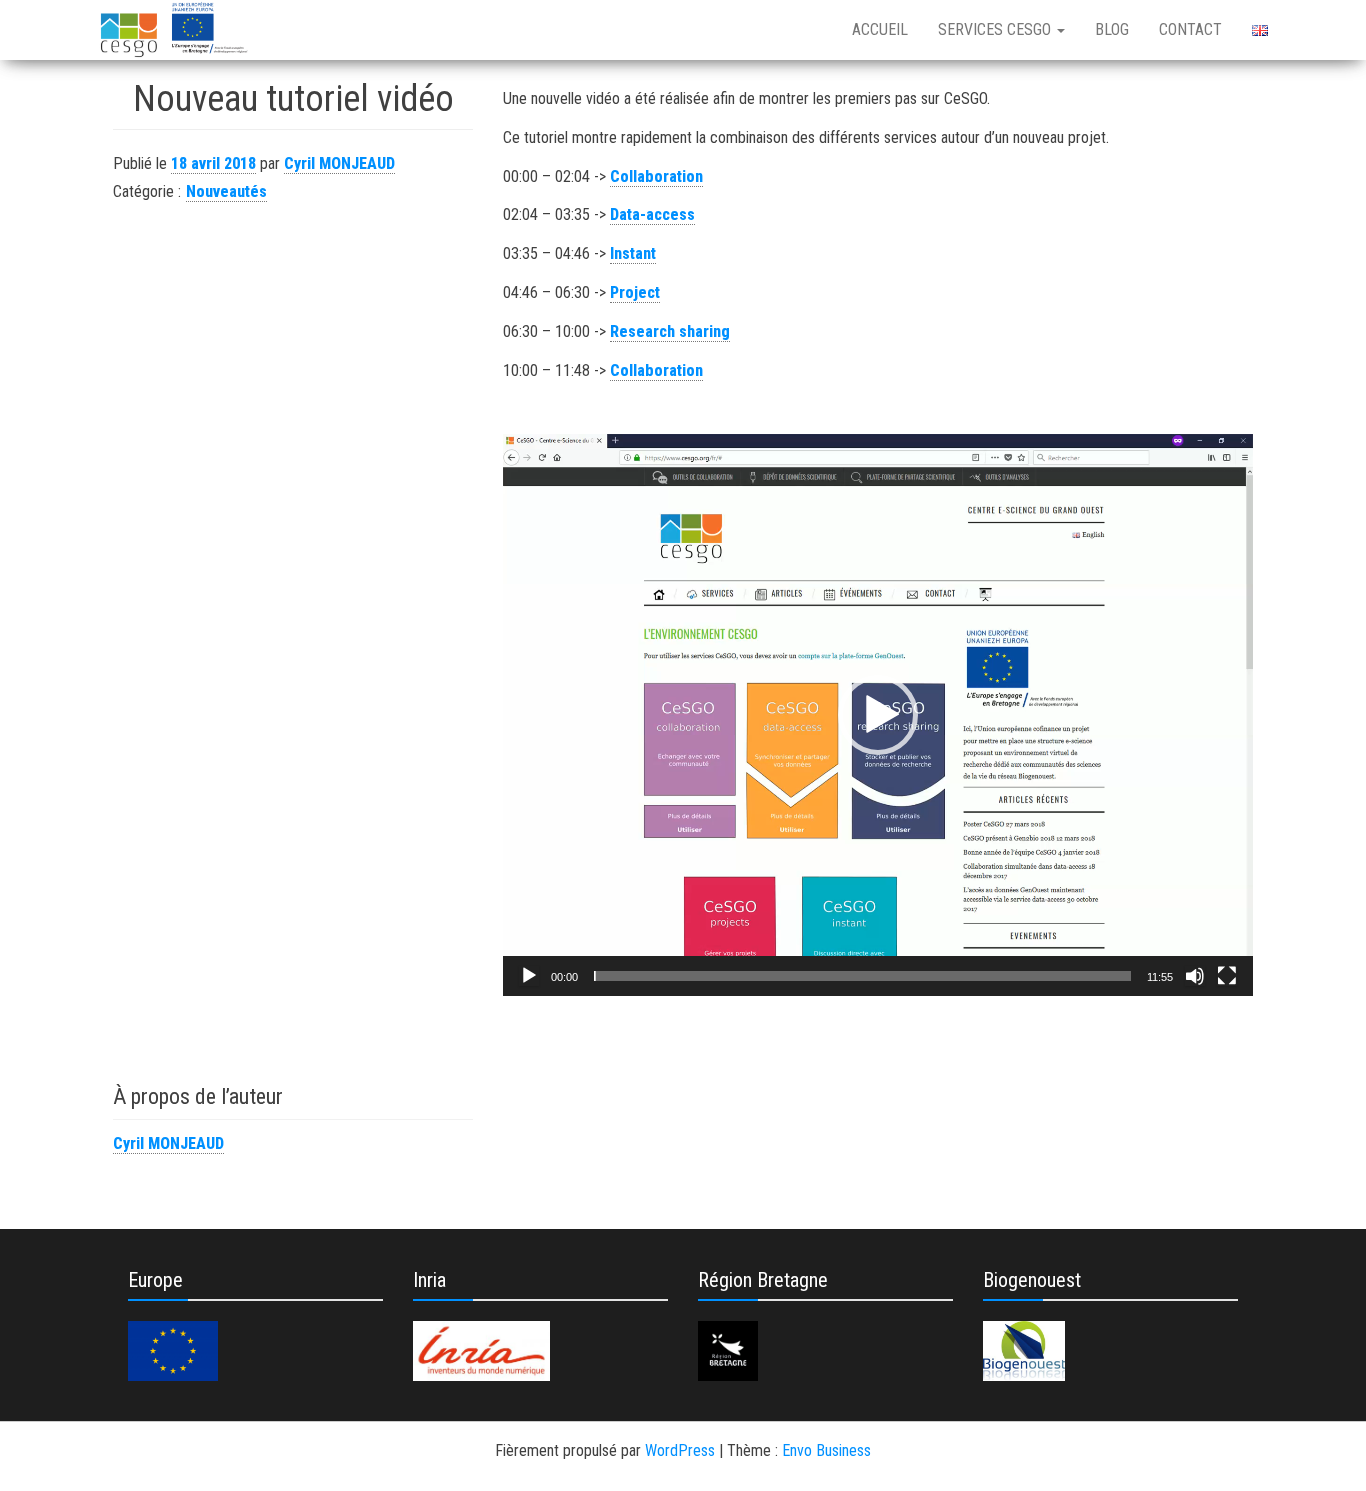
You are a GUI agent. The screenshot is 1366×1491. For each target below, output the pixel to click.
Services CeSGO (996, 29)
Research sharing (670, 331)
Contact (1190, 29)
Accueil (880, 29)
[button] (878, 715)
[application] (878, 715)
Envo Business (826, 1450)
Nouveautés (226, 191)
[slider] (862, 976)
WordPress (680, 1450)
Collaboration (656, 176)
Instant (633, 253)
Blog (1112, 29)
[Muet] (1195, 976)
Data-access (652, 214)
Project (635, 292)
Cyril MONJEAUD (339, 163)
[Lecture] (529, 976)
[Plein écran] (1227, 976)
